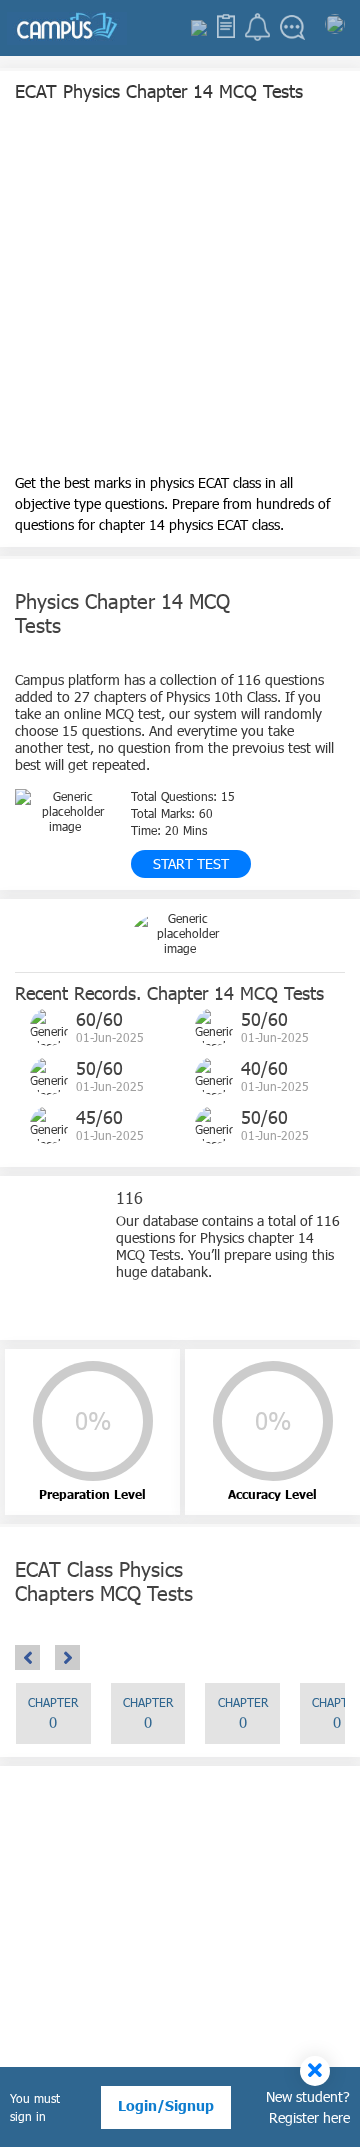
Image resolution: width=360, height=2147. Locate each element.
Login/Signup (166, 2105)
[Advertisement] (180, 292)
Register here (309, 2117)
